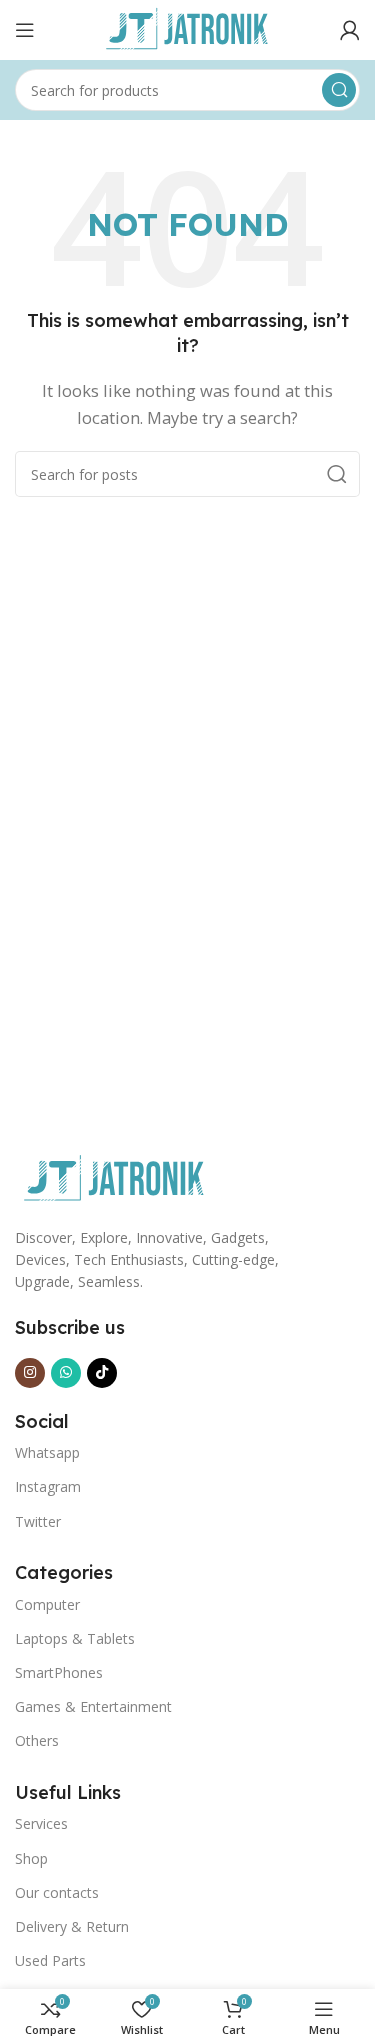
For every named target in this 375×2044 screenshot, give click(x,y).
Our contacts (57, 1892)
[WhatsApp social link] (66, 1373)
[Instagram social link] (30, 1373)
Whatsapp (47, 1452)
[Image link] (115, 1177)
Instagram (48, 1486)
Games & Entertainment (93, 1706)
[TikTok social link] (102, 1373)
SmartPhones (59, 1672)
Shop (31, 1858)
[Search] (339, 90)
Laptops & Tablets (75, 1638)
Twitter (38, 1521)
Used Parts (50, 1960)
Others (37, 1740)
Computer (47, 1604)
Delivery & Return (72, 1926)
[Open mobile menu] (25, 30)
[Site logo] (188, 28)
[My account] (350, 30)
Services (41, 1823)
